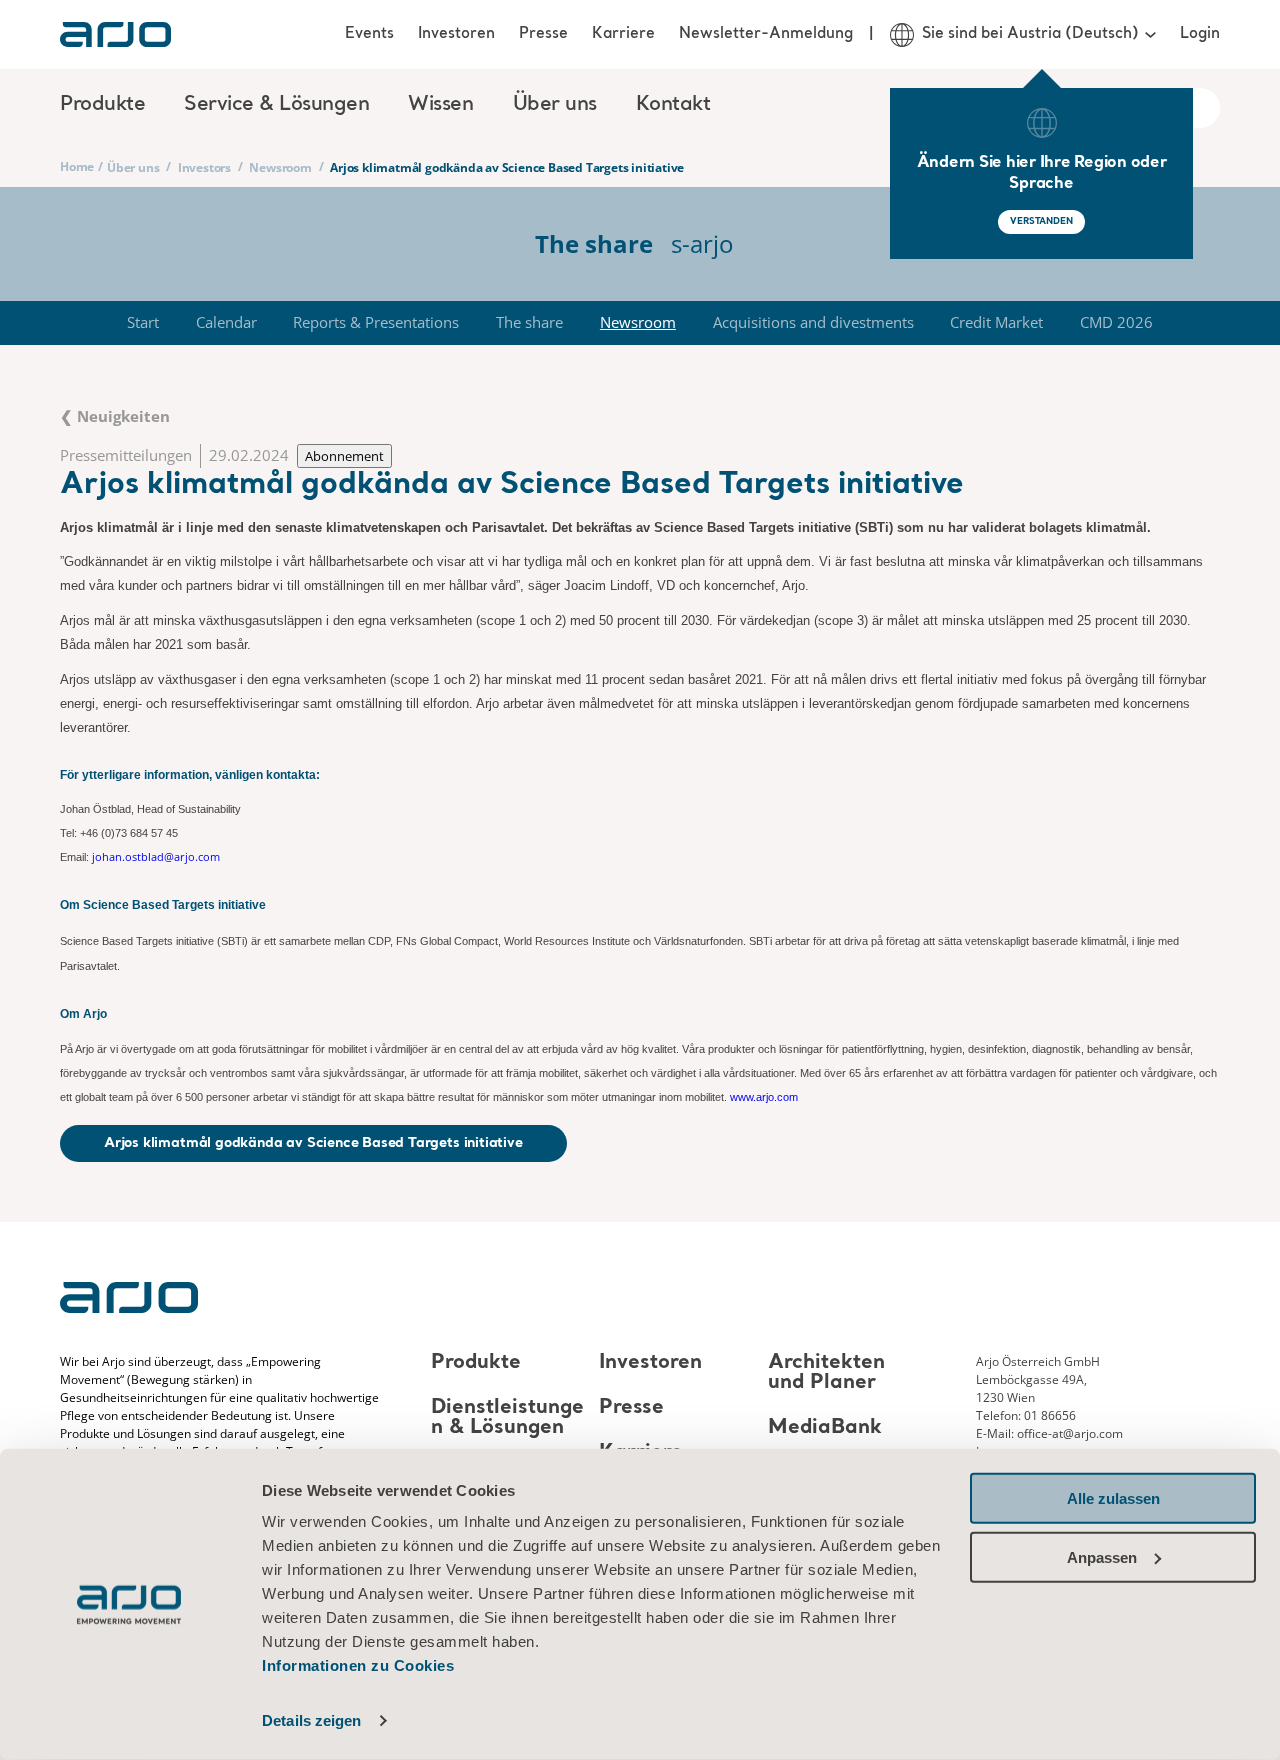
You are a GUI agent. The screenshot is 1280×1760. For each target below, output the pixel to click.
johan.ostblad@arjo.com (156, 857)
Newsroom (280, 167)
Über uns (133, 167)
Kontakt (673, 105)
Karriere (623, 34)
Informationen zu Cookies (358, 1665)
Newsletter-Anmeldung (766, 34)
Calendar (226, 322)
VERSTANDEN (1041, 221)
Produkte (476, 1363)
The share (529, 322)
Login (1200, 34)
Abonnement (344, 456)
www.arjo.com (764, 1097)
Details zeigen (311, 1720)
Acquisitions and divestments (813, 322)
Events (369, 34)
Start (143, 322)
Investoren (456, 34)
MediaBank (825, 1428)
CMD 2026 (1116, 322)
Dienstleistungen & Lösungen (507, 1418)
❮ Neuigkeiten (115, 416)
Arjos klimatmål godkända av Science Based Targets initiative (313, 1143)
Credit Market (996, 322)
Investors (204, 167)
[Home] (115, 34)
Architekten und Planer (826, 1373)
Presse (543, 34)
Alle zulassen (1113, 1498)
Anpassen (1102, 1556)
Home (77, 166)
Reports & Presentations (376, 322)
